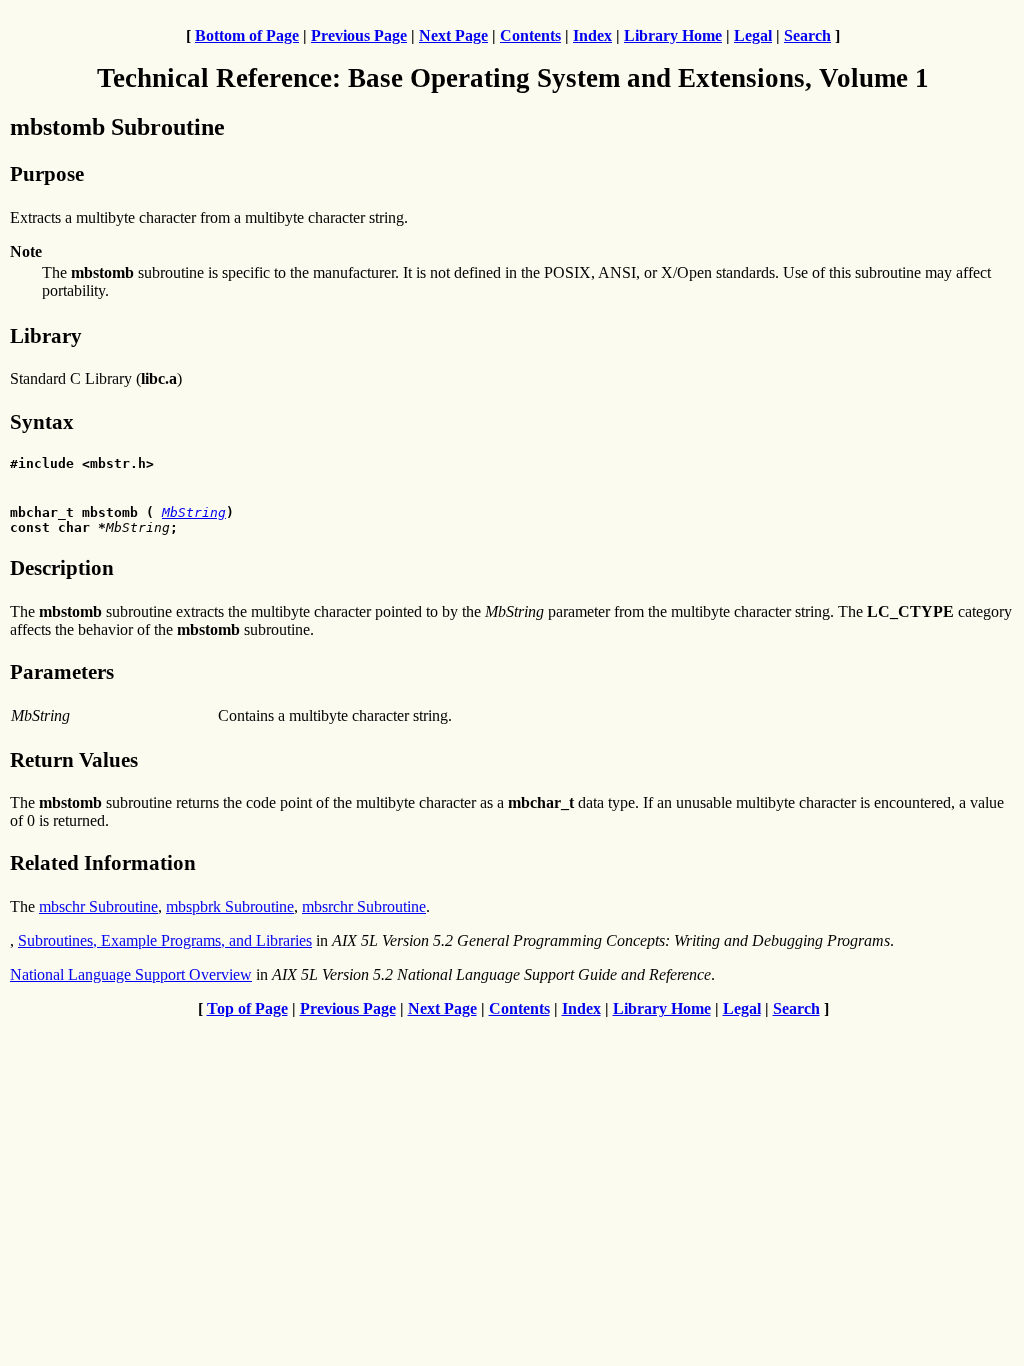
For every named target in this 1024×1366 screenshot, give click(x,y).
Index (592, 35)
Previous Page (359, 35)
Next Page (453, 35)
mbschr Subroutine (98, 906)
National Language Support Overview (131, 974)
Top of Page (247, 1008)
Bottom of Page (247, 35)
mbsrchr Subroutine (364, 906)
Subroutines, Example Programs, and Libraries (165, 940)
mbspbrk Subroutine (230, 906)
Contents (530, 35)
